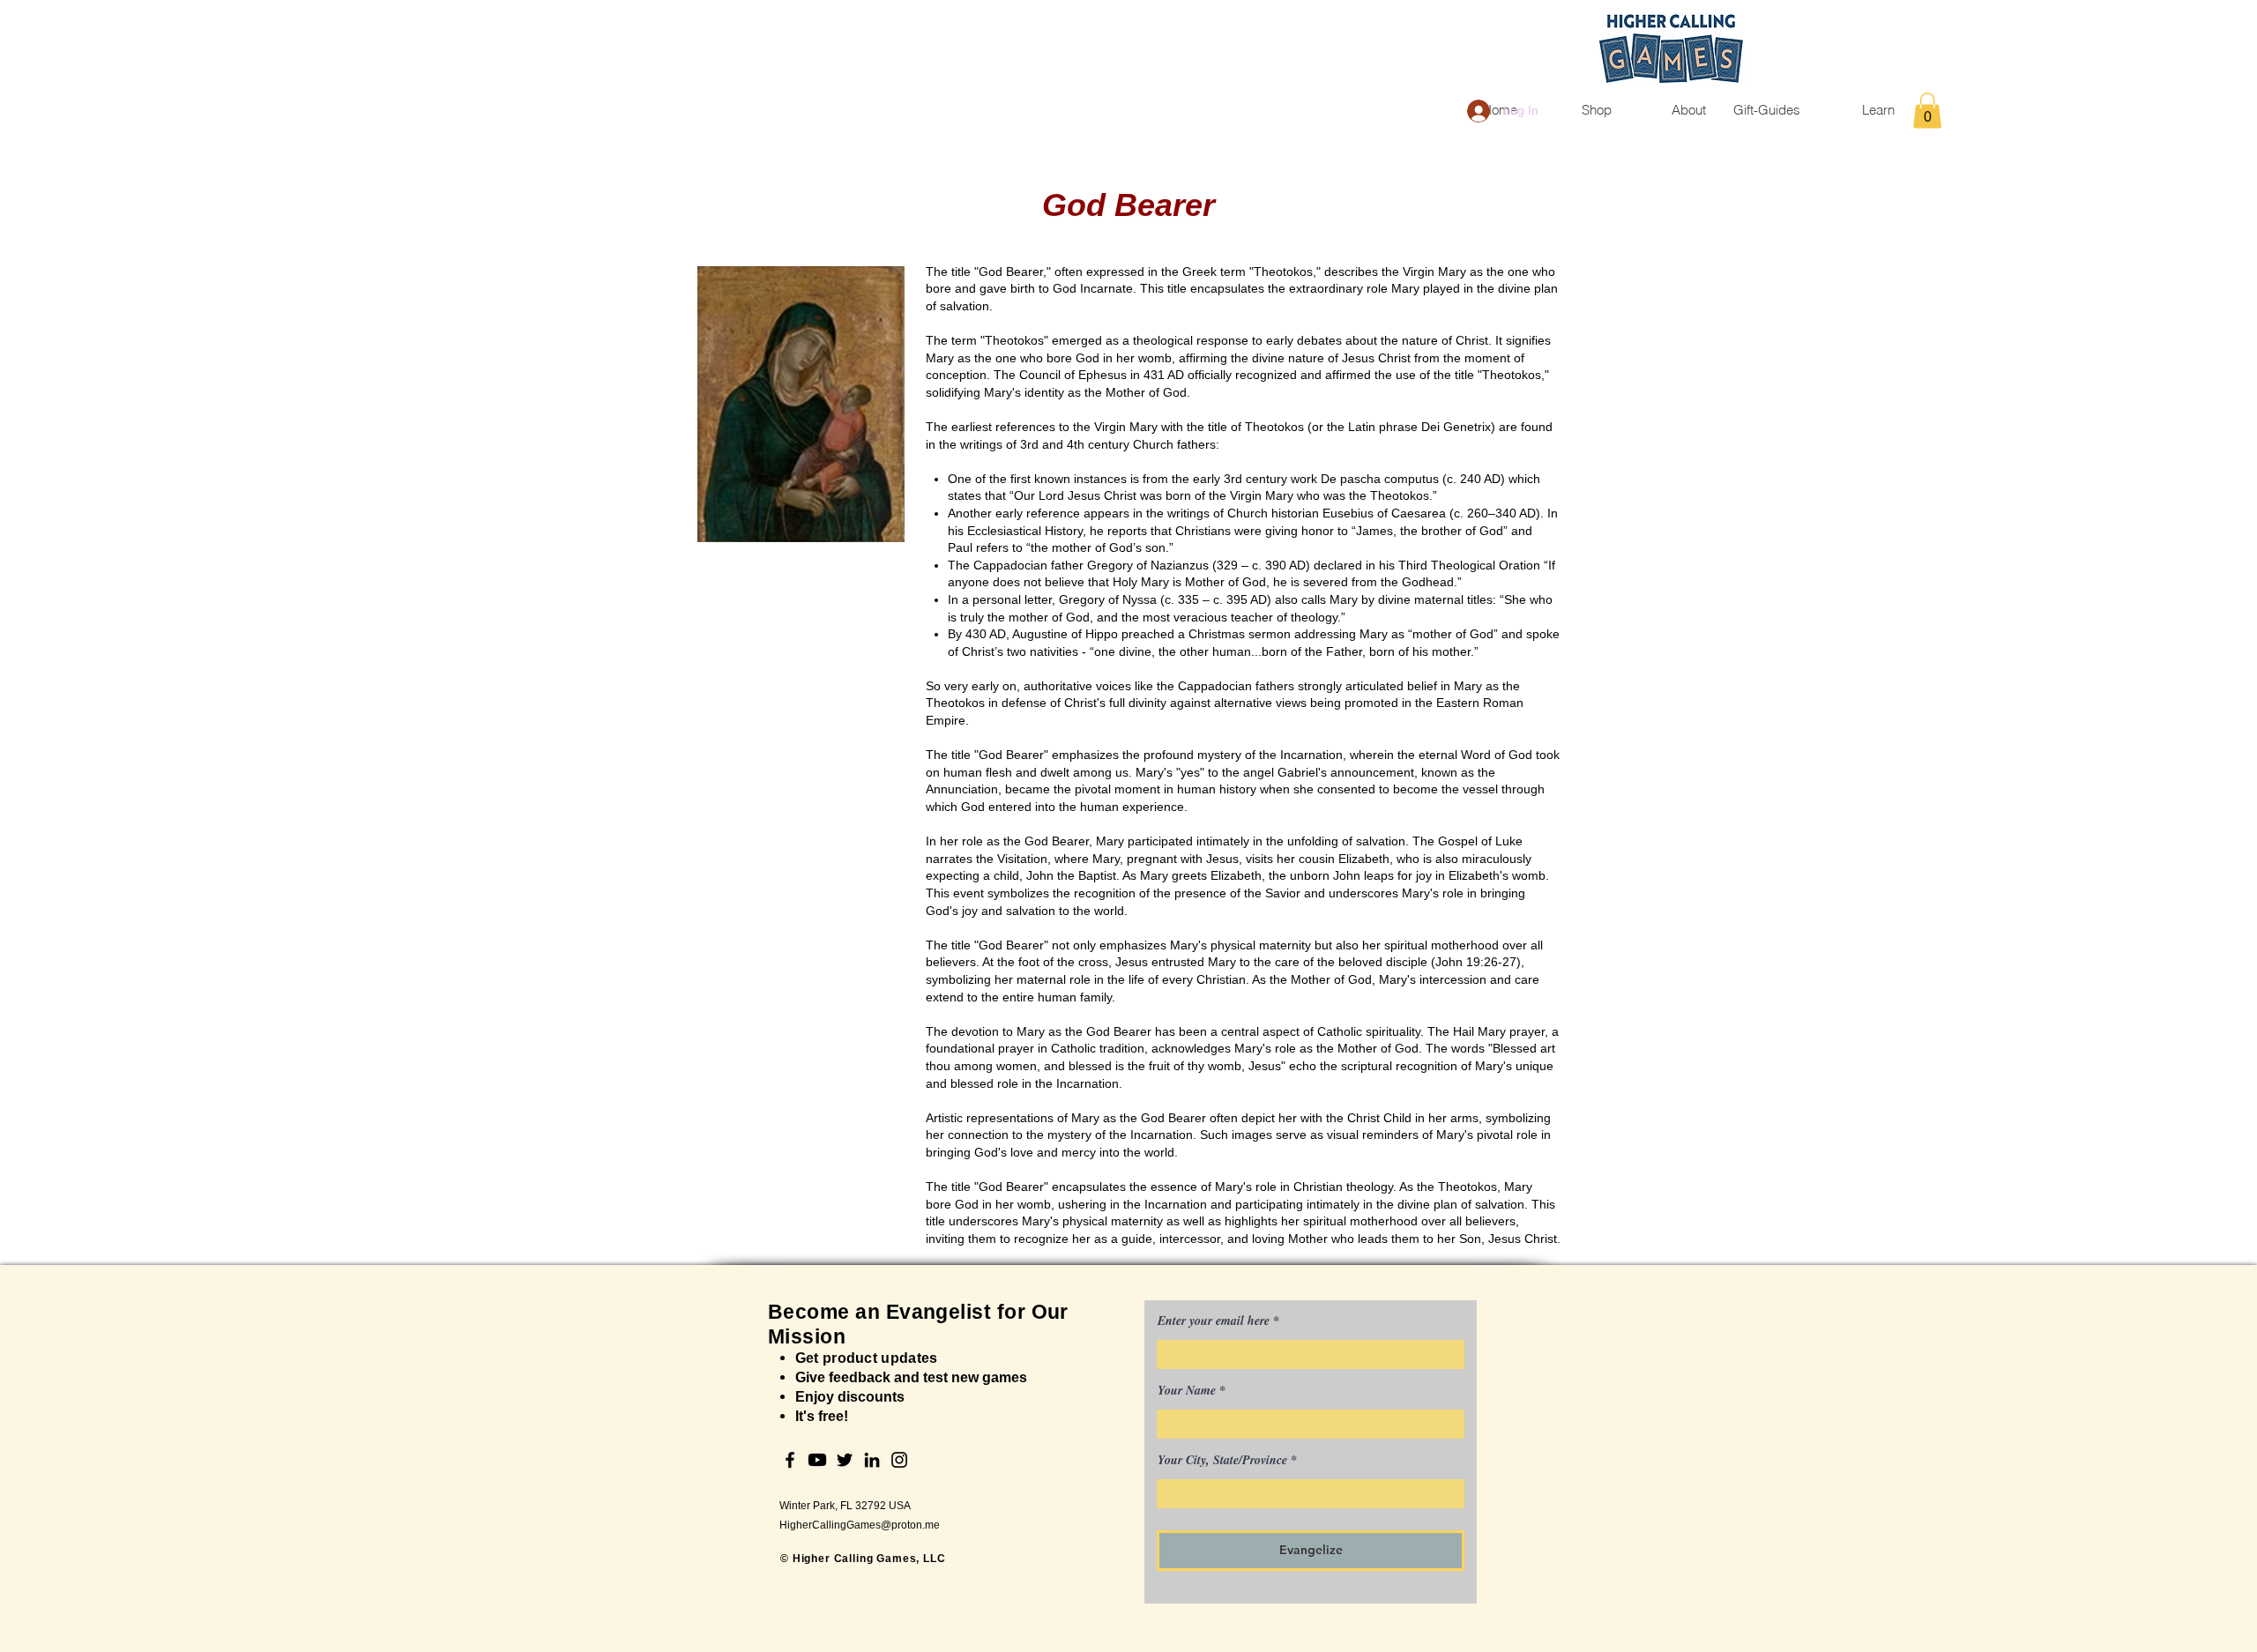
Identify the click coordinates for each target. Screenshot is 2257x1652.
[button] (1927, 111)
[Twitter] (845, 1460)
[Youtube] (817, 1460)
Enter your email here (1214, 1321)
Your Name (1187, 1390)
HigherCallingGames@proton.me (860, 1525)
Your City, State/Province (1222, 1460)
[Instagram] (899, 1460)
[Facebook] (790, 1460)
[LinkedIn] (872, 1460)
